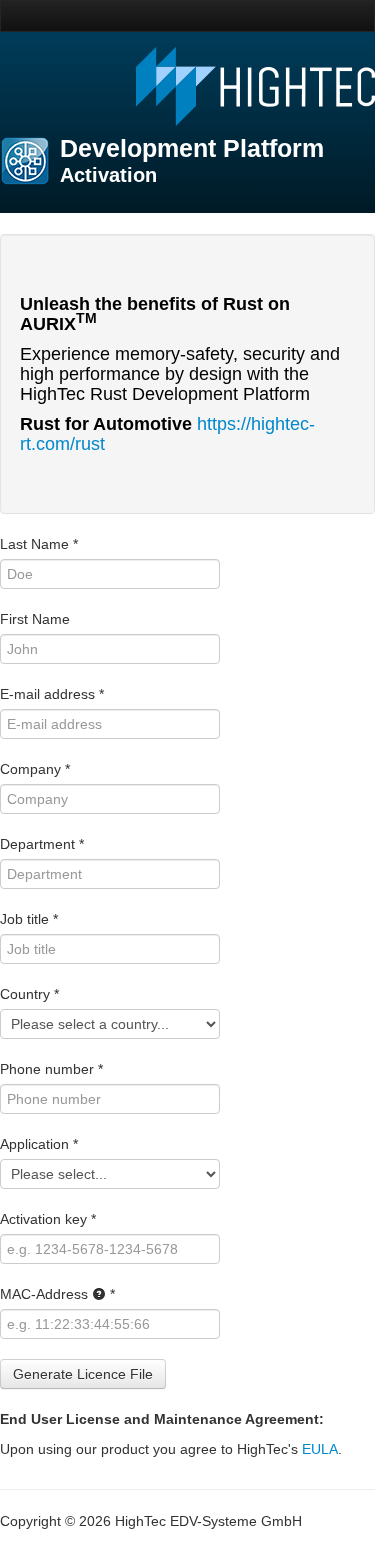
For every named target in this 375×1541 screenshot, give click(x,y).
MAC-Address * (57, 1294)
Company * (35, 769)
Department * (42, 844)
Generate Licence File (83, 1374)
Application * (39, 1144)
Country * (29, 994)
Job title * (29, 919)
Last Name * (39, 544)
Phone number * (51, 1069)
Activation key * (48, 1219)
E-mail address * (52, 694)
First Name (35, 619)
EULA (320, 1449)
